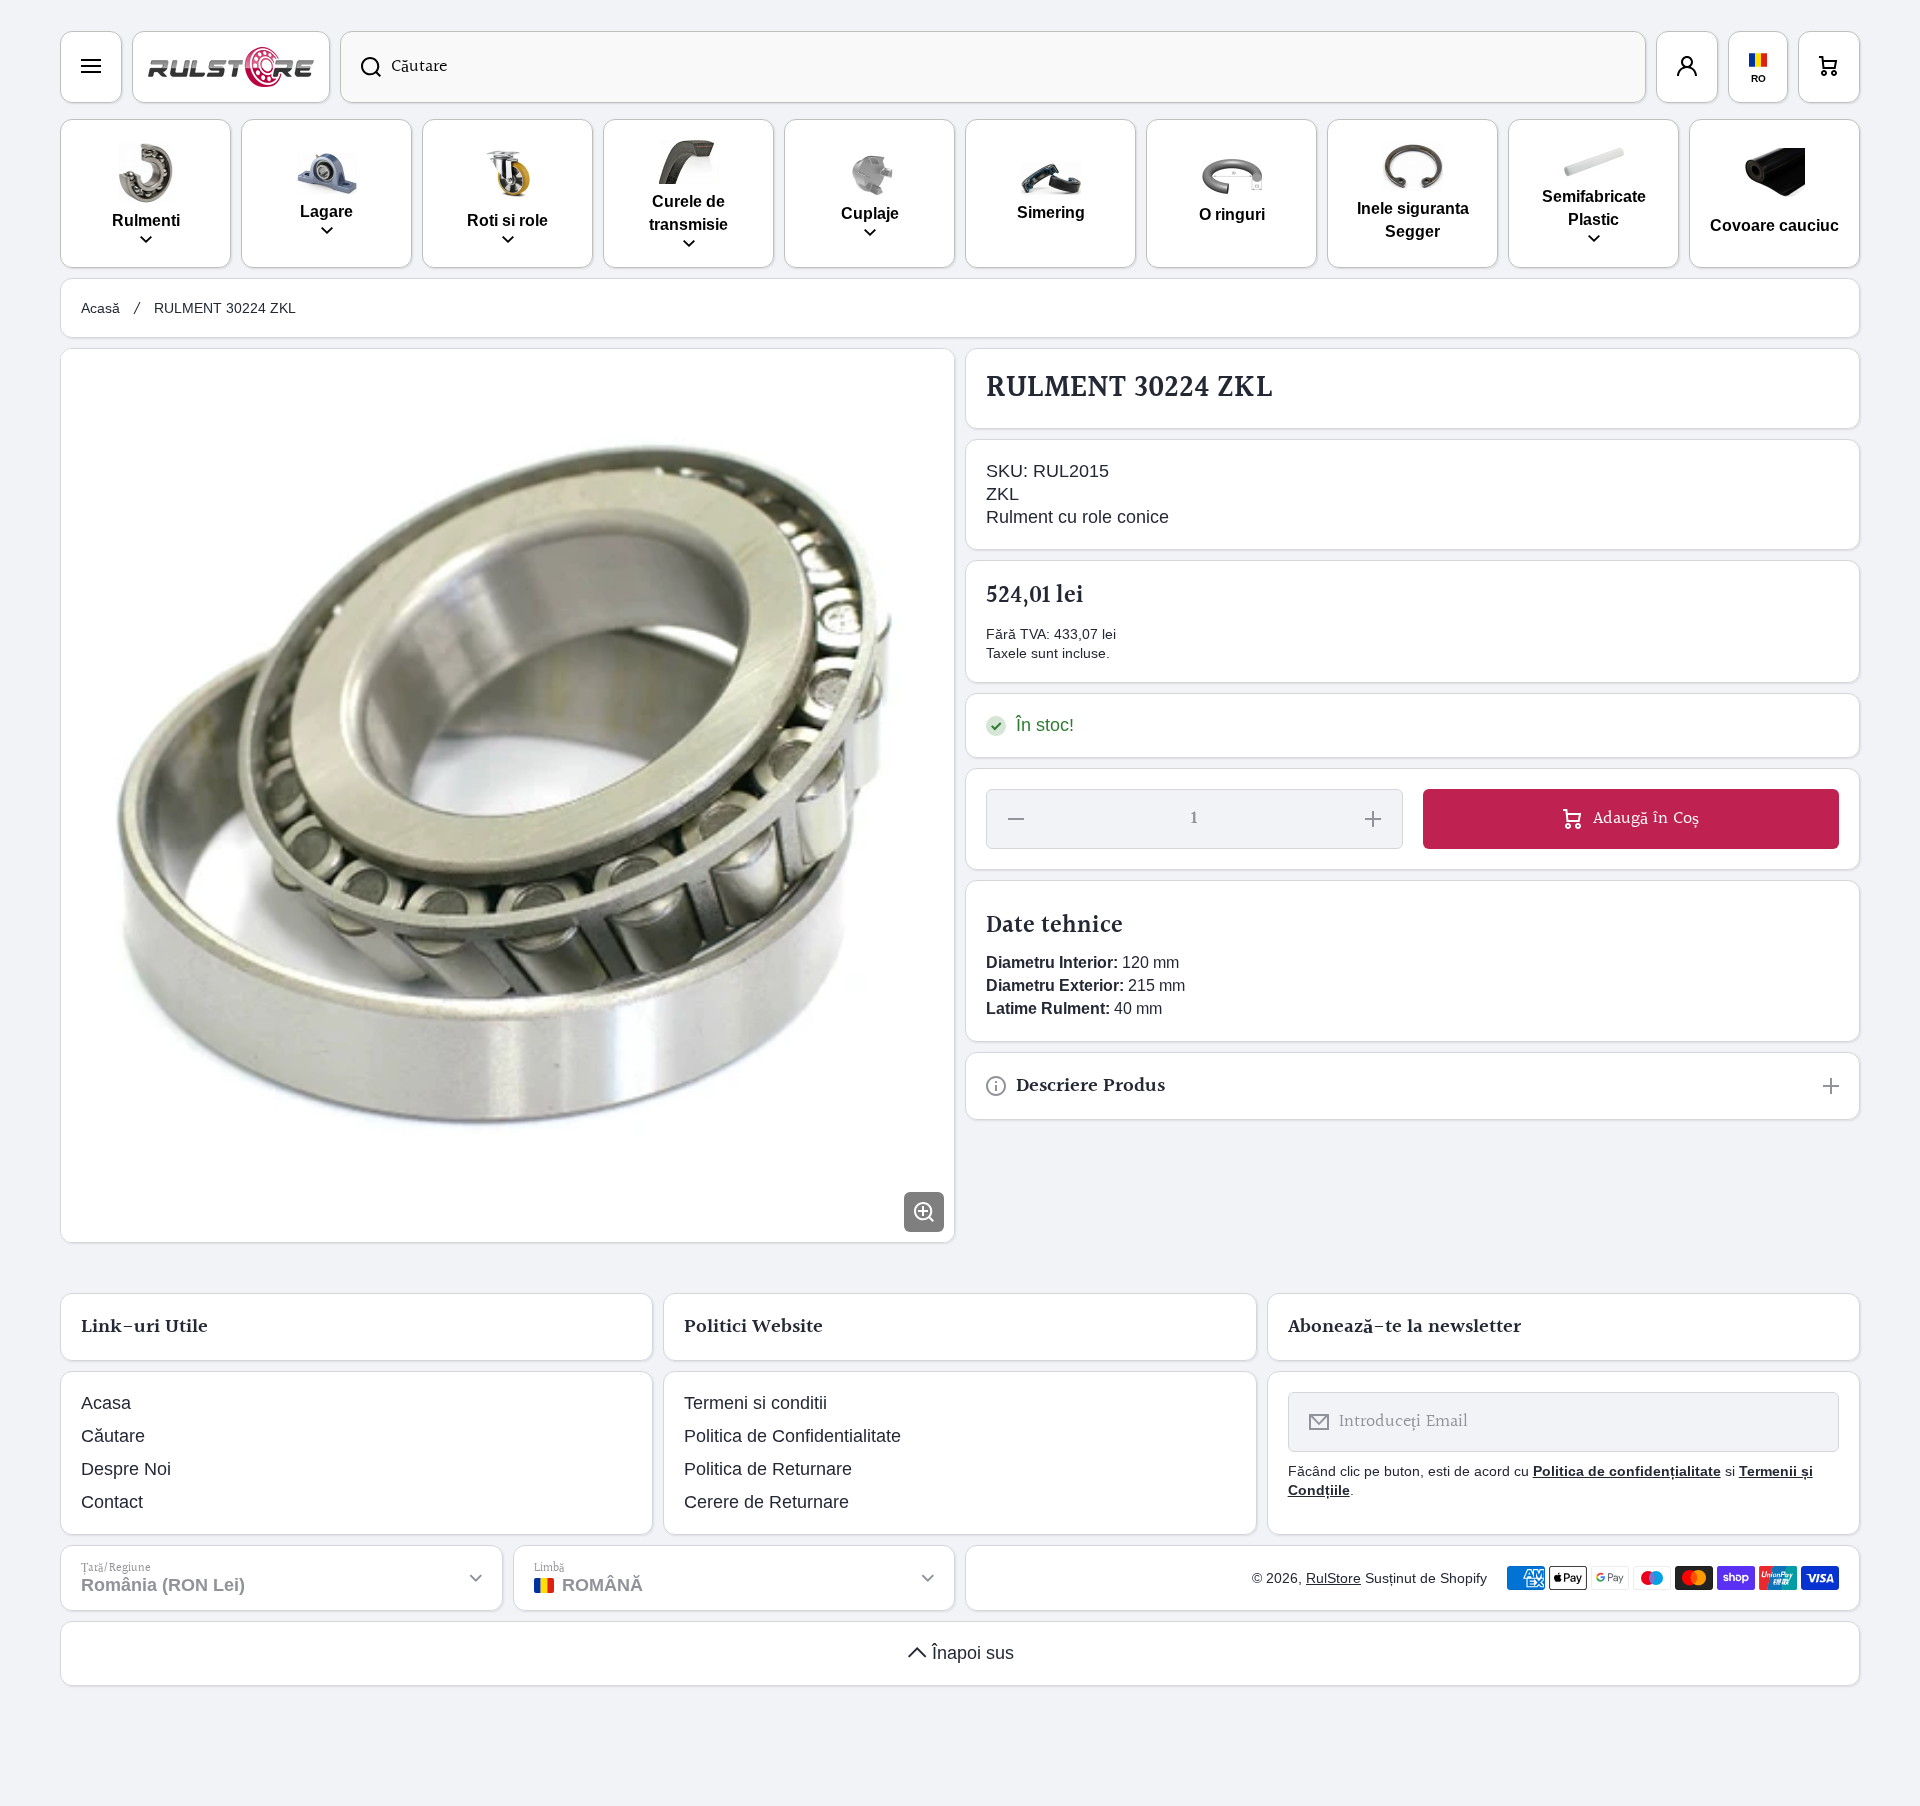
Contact (112, 1502)
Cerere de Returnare (766, 1502)
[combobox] (993, 67)
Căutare (113, 1436)
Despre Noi (126, 1469)
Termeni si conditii (755, 1403)
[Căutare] (360, 67)
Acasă (100, 308)
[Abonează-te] (1811, 1422)
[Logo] (231, 67)
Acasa (106, 1403)
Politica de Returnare (768, 1469)
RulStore (1333, 1578)
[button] (1829, 67)
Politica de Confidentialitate (792, 1436)
